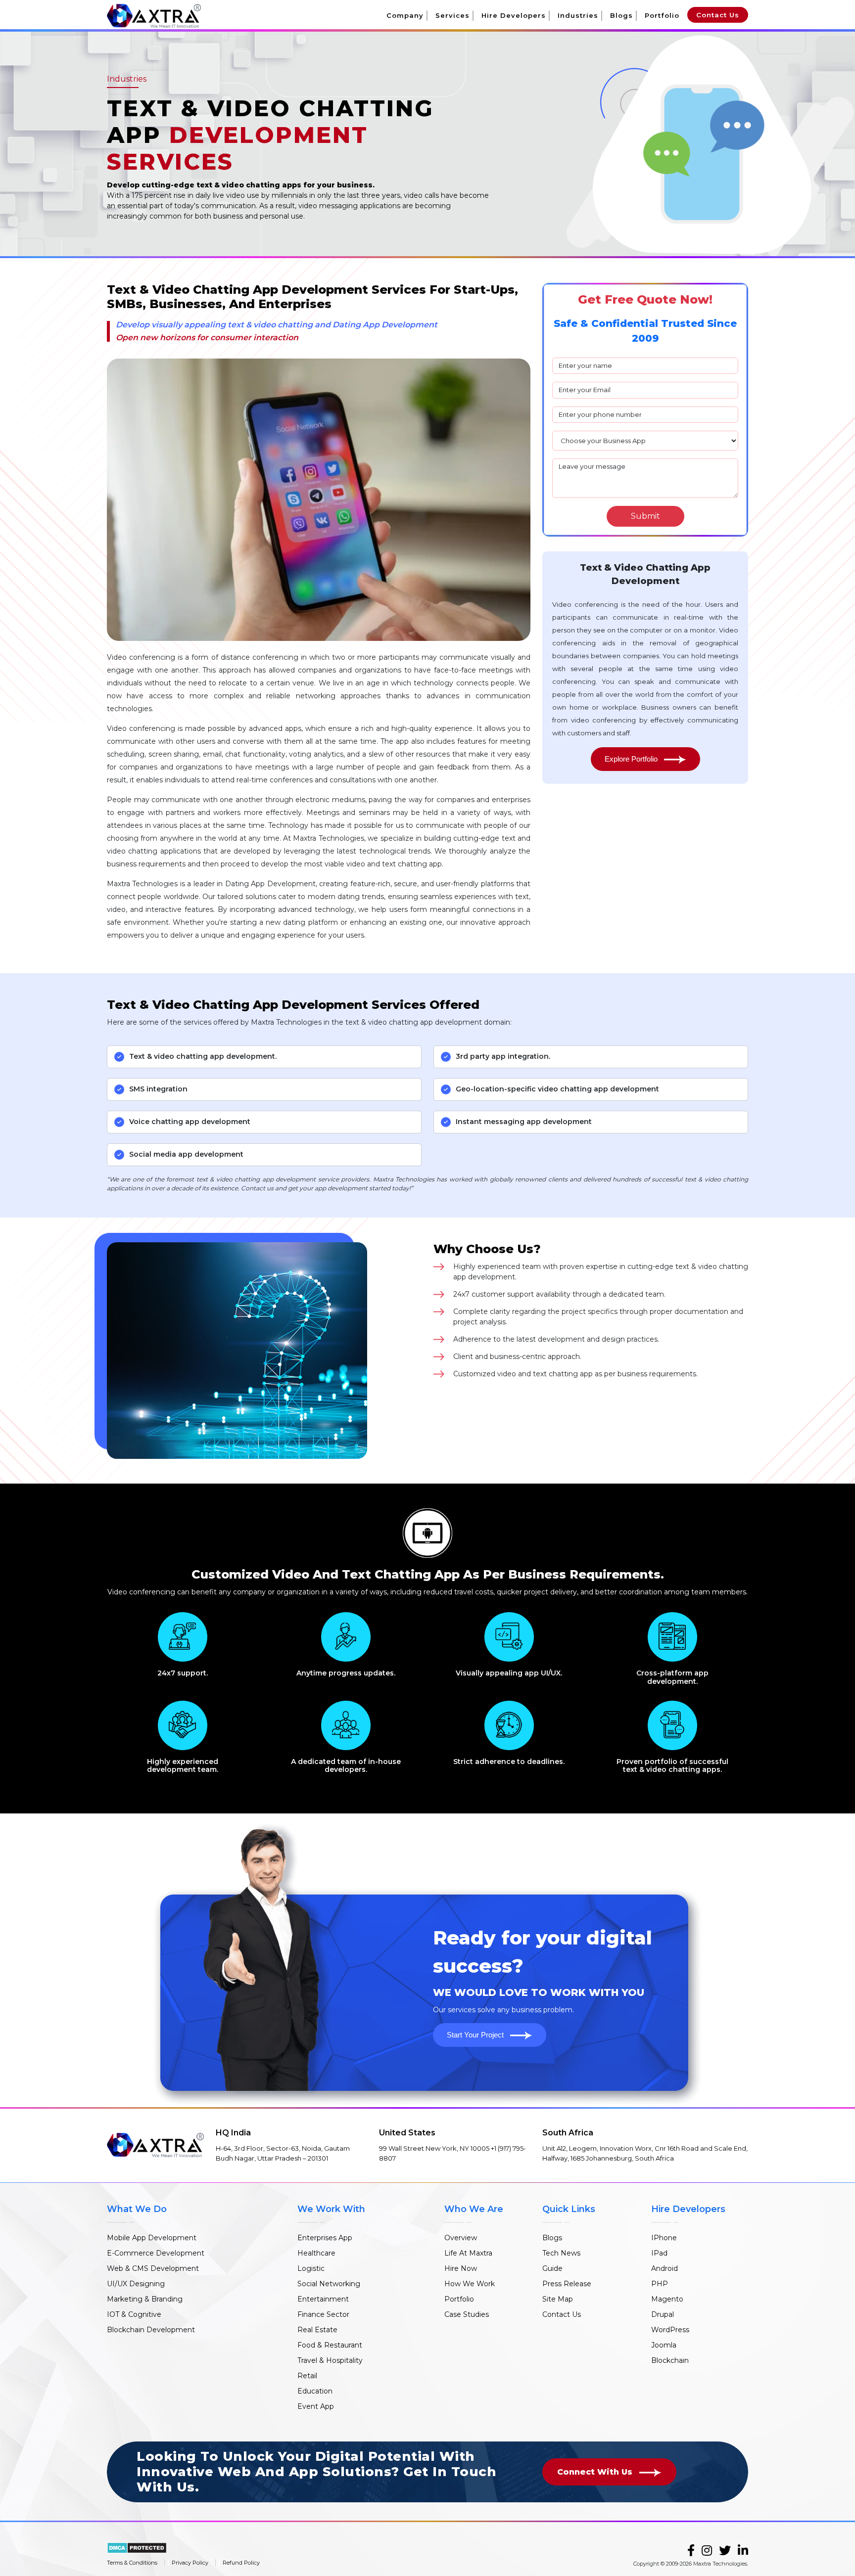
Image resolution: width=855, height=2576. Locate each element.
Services (452, 15)
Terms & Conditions (132, 2563)
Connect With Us (596, 2472)
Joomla (664, 2345)
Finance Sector (323, 2314)
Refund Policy (241, 2563)
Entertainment (323, 2299)
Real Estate (317, 2330)
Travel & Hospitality (330, 2360)
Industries (578, 15)
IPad (659, 2253)
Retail (307, 2376)
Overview (461, 2238)
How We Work (470, 2284)
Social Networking (329, 2284)
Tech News (561, 2253)
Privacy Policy (190, 2563)
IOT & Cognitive (134, 2314)
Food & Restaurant (330, 2345)
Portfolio (662, 15)
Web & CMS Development (153, 2268)
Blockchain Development (151, 2330)
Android (665, 2268)
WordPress (670, 2330)
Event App (316, 2406)
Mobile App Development (152, 2238)
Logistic (311, 2268)
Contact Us (718, 15)
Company (405, 15)
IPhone (664, 2238)
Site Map (558, 2299)
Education (315, 2391)
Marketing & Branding (145, 2299)
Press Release (567, 2284)
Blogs (621, 15)
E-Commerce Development (156, 2253)
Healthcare (316, 2253)
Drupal (663, 2314)
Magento (667, 2299)
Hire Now (461, 2268)
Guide (552, 2268)
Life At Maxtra (468, 2253)
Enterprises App (325, 2238)
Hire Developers (514, 15)
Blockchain (670, 2360)
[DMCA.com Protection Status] (137, 2547)
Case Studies (467, 2314)
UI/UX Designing (136, 2284)
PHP (660, 2284)
